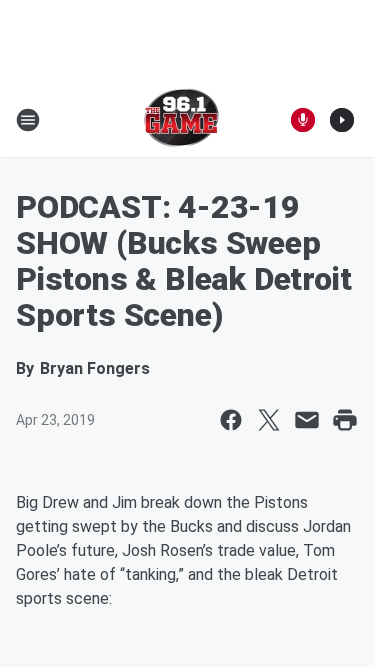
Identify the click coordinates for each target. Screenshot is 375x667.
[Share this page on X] (269, 420)
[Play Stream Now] (342, 120)
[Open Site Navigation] (28, 120)
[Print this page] (345, 420)
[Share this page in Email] (307, 420)
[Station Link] (181, 120)
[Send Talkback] (303, 120)
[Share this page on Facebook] (231, 420)
